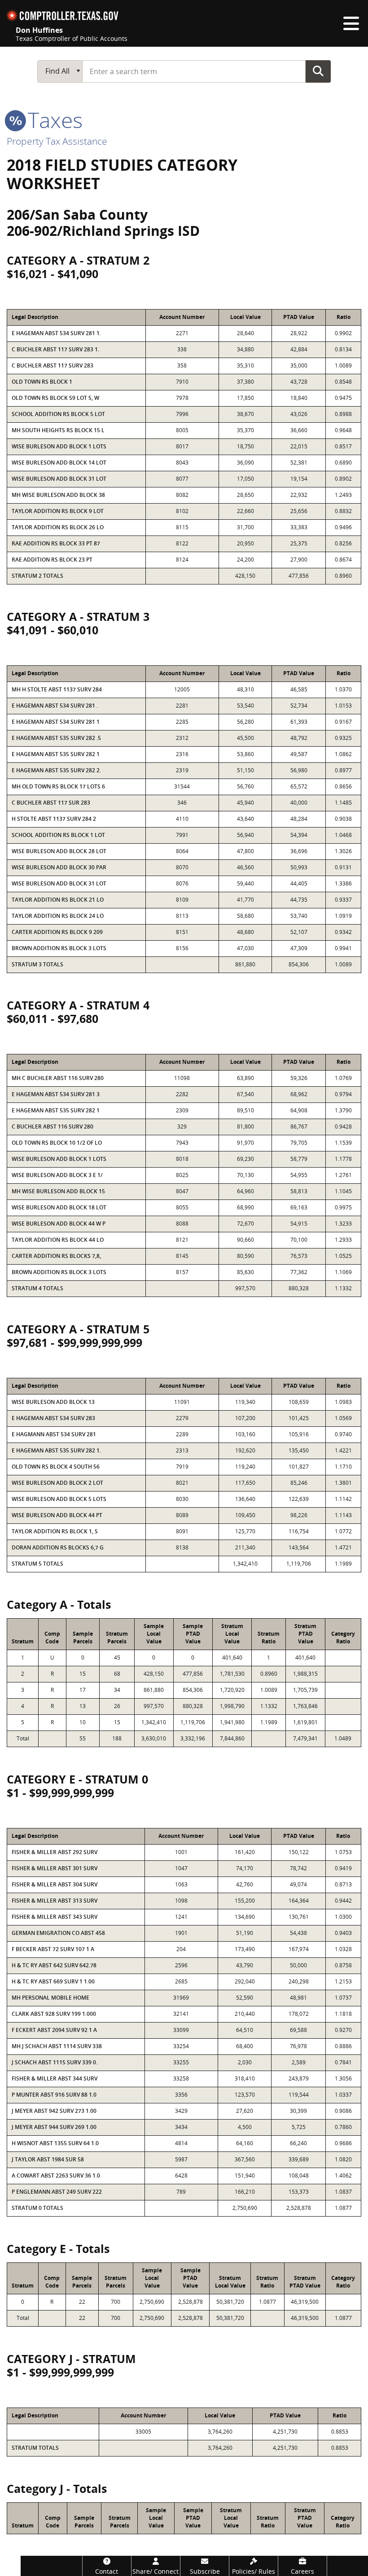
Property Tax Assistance (57, 141)
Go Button (318, 71)
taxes (53, 120)
